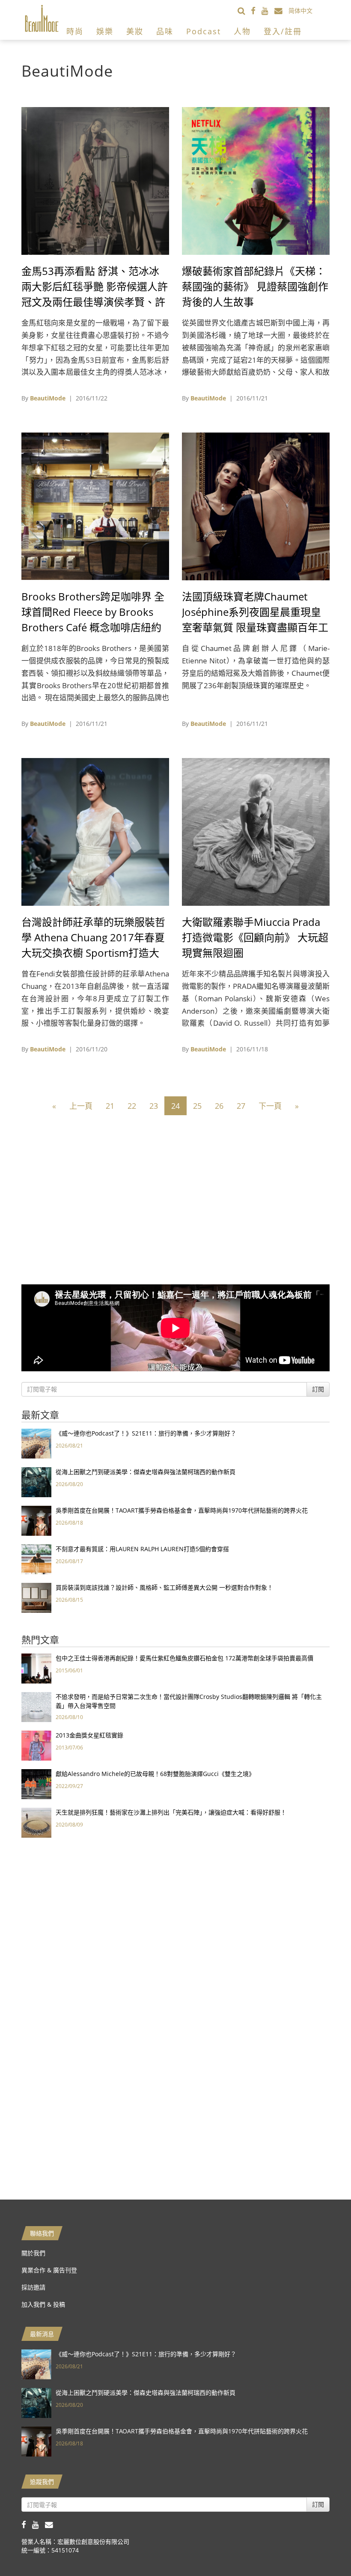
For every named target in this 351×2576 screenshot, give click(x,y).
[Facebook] (256, 10)
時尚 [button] (75, 31)
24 (175, 1106)
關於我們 (33, 2253)
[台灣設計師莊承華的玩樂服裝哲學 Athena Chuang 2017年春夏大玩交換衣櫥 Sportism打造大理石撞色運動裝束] (95, 831)
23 (154, 1106)
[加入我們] (281, 10)
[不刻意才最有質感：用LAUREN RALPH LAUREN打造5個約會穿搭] (36, 1559)
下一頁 (270, 1106)
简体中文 (300, 10)
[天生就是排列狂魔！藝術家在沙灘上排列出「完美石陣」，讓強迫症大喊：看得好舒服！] (36, 1822)
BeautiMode (48, 398)
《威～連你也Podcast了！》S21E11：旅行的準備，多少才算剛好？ (146, 1433)
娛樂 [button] (105, 31)
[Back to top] (323, 2548)
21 (110, 1106)
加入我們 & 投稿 (43, 2304)
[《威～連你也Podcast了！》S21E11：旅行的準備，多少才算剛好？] (36, 1443)
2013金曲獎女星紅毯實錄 (89, 1735)
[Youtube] (268, 10)
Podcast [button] (204, 31)
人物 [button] (242, 31)
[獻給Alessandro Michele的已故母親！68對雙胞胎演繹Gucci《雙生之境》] (36, 1783)
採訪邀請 (33, 2287)
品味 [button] (165, 31)
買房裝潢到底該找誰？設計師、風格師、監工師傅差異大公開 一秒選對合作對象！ (164, 1587)
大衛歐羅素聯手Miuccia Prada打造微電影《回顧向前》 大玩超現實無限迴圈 (255, 937)
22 (132, 1106)
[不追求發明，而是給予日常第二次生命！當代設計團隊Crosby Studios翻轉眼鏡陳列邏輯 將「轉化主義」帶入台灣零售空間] (36, 1706)
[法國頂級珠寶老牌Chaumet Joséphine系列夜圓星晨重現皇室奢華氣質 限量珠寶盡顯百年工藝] (256, 506)
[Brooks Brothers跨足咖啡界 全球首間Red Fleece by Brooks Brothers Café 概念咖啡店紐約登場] (95, 506)
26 (219, 1106)
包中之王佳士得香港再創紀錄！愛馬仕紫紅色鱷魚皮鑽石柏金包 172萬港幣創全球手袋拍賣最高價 (184, 1658)
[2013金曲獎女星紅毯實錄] (36, 1745)
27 (241, 1106)
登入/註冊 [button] (283, 31)
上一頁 (81, 1106)
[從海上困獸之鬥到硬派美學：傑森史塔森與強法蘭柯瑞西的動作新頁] (36, 1482)
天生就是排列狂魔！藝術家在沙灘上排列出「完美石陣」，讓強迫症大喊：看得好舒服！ (171, 1812)
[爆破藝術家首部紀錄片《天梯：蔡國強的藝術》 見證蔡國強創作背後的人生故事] (256, 180)
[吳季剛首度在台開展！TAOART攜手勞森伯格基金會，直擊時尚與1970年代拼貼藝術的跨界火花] (36, 1520)
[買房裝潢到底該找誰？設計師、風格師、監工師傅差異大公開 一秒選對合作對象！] (36, 1597)
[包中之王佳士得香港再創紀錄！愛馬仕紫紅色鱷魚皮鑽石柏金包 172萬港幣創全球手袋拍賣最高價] (36, 1668)
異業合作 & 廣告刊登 (49, 2270)
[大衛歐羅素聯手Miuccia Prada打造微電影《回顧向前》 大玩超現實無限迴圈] (256, 831)
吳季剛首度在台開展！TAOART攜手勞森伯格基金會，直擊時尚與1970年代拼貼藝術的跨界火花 (182, 1510)
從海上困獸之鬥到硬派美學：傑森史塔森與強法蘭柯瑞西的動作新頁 (146, 1472)
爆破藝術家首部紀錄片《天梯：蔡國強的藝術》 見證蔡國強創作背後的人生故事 (255, 286)
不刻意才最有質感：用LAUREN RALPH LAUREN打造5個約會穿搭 (142, 1549)
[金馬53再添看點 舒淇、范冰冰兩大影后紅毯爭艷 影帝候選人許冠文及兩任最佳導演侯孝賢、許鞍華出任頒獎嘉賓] (95, 180)
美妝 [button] (135, 31)
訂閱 (318, 1389)
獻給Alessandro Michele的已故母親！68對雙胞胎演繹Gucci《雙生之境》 (155, 1774)
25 (197, 1106)
